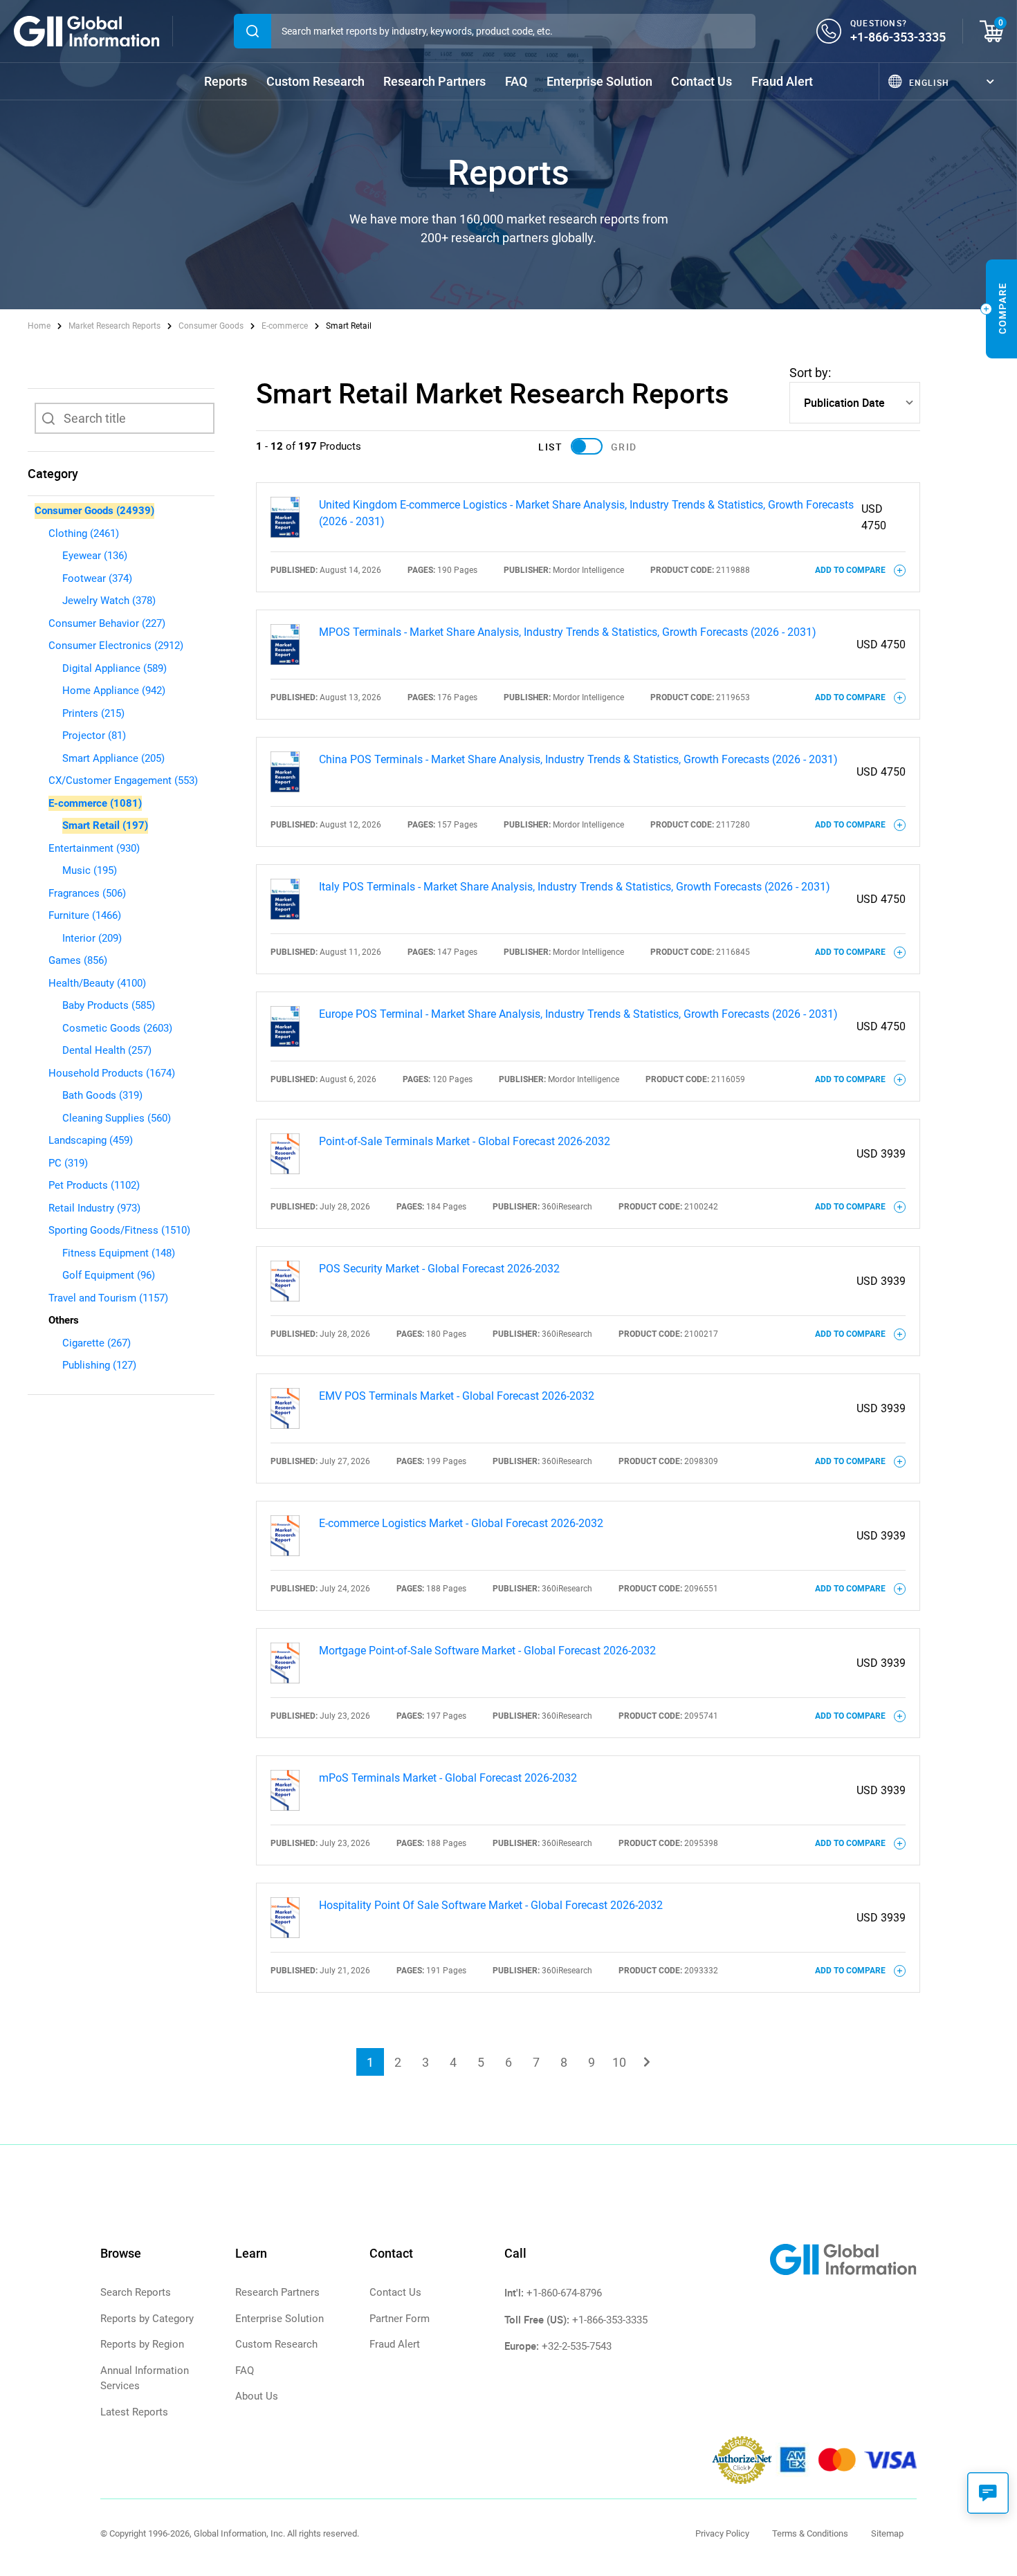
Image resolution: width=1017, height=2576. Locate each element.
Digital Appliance (114, 668)
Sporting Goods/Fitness (119, 1230)
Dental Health (107, 1050)
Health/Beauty (97, 983)
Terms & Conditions (810, 2533)
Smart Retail (105, 825)
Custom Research (315, 81)
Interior (92, 938)
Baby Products (109, 1005)
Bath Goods (102, 1095)
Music (90, 870)
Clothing (84, 533)
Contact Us (702, 81)
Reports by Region (142, 2344)
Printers (93, 713)
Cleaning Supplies (117, 1118)
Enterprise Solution (599, 81)
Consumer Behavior (107, 623)
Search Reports (136, 2292)
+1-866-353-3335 (898, 37)
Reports (226, 81)
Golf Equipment (109, 1275)
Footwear (97, 578)
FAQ (516, 81)
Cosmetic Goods (117, 1028)
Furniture (85, 915)
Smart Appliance (113, 758)
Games (78, 960)
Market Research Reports (114, 326)
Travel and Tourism (108, 1298)
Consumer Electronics (116, 646)
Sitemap (887, 2533)
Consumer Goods (211, 326)
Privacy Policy (722, 2533)
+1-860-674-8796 (564, 2293)
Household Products (112, 1073)
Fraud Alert (782, 81)
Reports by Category (147, 2319)
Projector (94, 736)
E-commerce (285, 326)
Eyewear (95, 556)
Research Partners (434, 81)
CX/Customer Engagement (123, 780)
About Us (257, 2396)
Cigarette (97, 1343)
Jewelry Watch (109, 601)
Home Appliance (114, 691)
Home (40, 326)
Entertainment (94, 848)
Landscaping (91, 1140)
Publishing (99, 1365)
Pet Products (94, 1185)
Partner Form (400, 2319)
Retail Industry (94, 1208)
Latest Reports (134, 2412)
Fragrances (87, 893)
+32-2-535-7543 (577, 2346)
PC (68, 1163)
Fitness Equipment (119, 1253)
